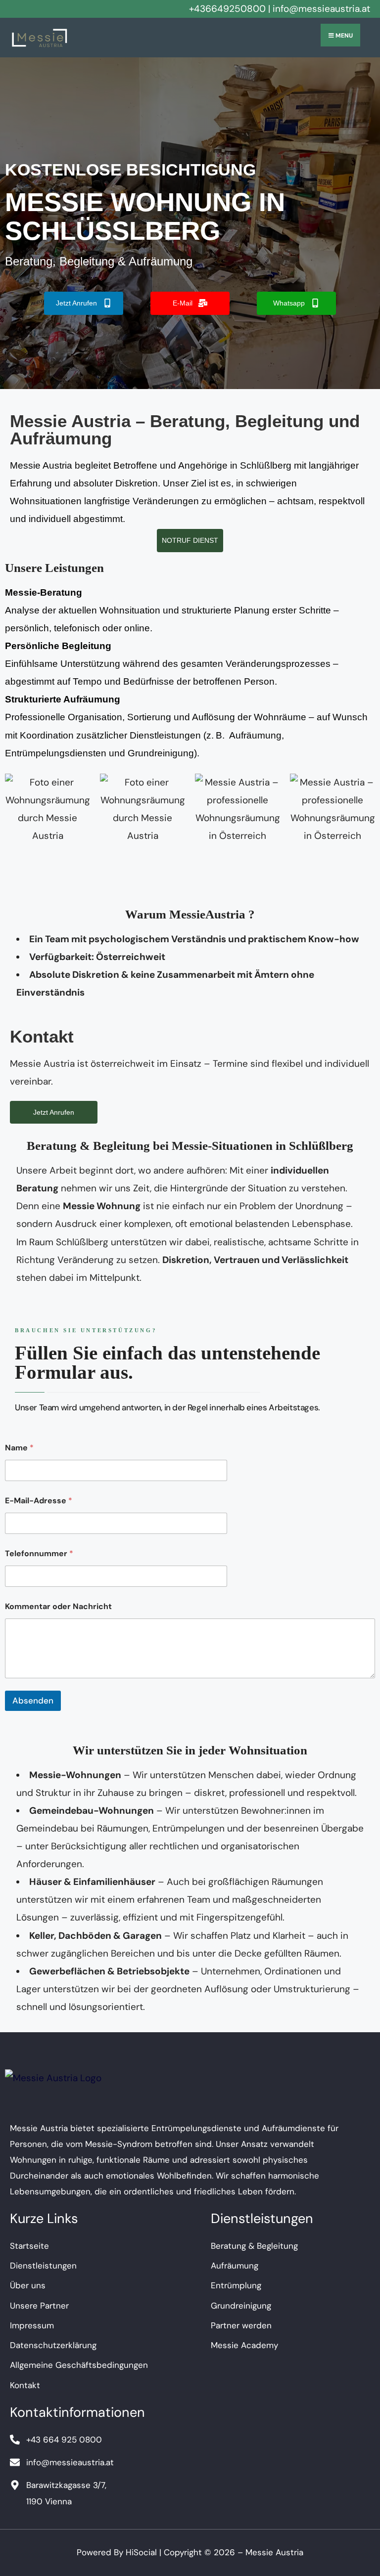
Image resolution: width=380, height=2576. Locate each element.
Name (19, 1448)
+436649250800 (227, 9)
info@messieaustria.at (321, 9)
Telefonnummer (39, 1553)
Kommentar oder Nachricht (58, 1606)
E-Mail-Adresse (39, 1501)
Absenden (33, 1701)
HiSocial (141, 2552)
